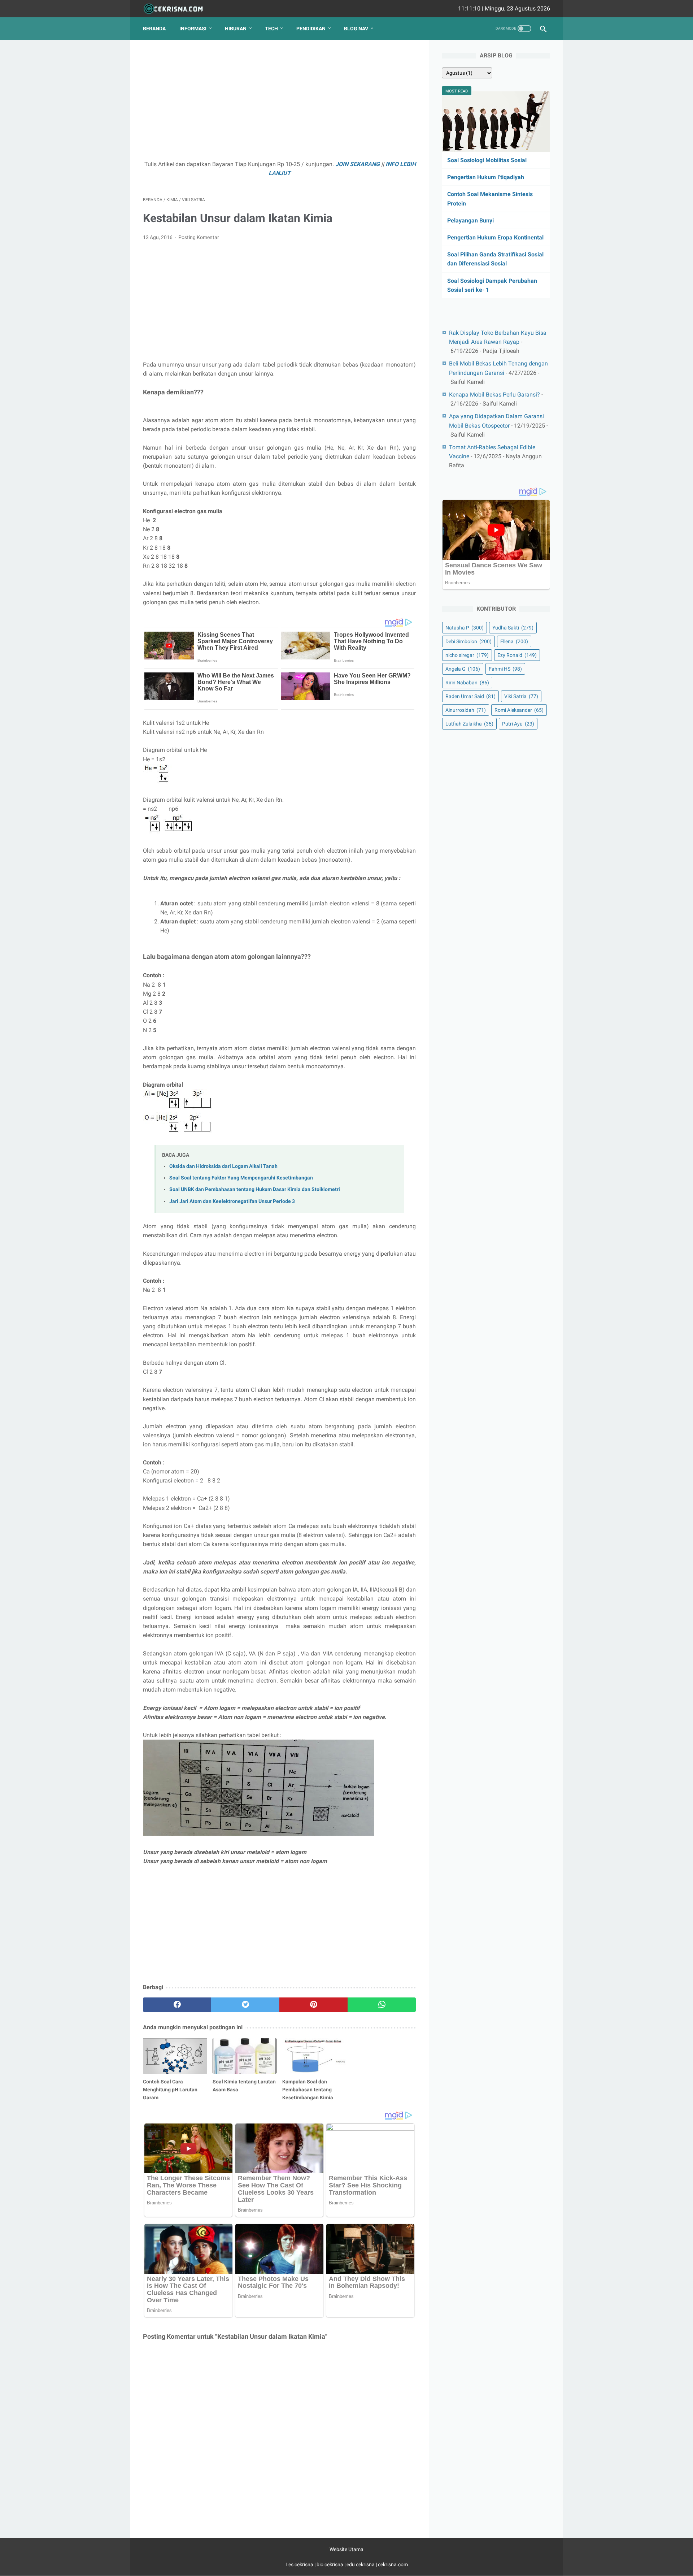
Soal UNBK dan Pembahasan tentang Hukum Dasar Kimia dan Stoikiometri (255, 1189)
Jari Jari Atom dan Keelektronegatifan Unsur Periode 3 (232, 1201)
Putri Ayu (518, 724)
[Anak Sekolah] (178, 9)
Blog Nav (356, 29)
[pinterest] (313, 2005)
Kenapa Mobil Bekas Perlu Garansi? (494, 395)
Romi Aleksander (519, 710)
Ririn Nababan (467, 683)
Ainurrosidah (466, 710)
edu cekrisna (361, 2564)
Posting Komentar (199, 237)
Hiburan (236, 29)
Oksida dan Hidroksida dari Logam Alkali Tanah (223, 1166)
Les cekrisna (300, 2564)
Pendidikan (311, 29)
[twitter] (245, 2005)
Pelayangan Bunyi (470, 220)
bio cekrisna (330, 2564)
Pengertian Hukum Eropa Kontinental (495, 237)
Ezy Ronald (517, 655)
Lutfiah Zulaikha (469, 724)
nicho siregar (467, 655)
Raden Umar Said (470, 696)
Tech (271, 29)
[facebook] (177, 2005)
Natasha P (465, 628)
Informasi (193, 29)
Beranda (154, 29)
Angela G (463, 669)
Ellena (514, 641)
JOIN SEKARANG (358, 164)
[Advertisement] (279, 103)
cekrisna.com (393, 2564)
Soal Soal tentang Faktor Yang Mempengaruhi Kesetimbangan (241, 1178)
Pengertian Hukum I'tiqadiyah (486, 177)
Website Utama (346, 2549)
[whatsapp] (382, 2005)
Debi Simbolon (468, 641)
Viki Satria (521, 696)
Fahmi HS (505, 669)
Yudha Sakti (513, 628)
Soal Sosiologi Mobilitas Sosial (487, 160)
